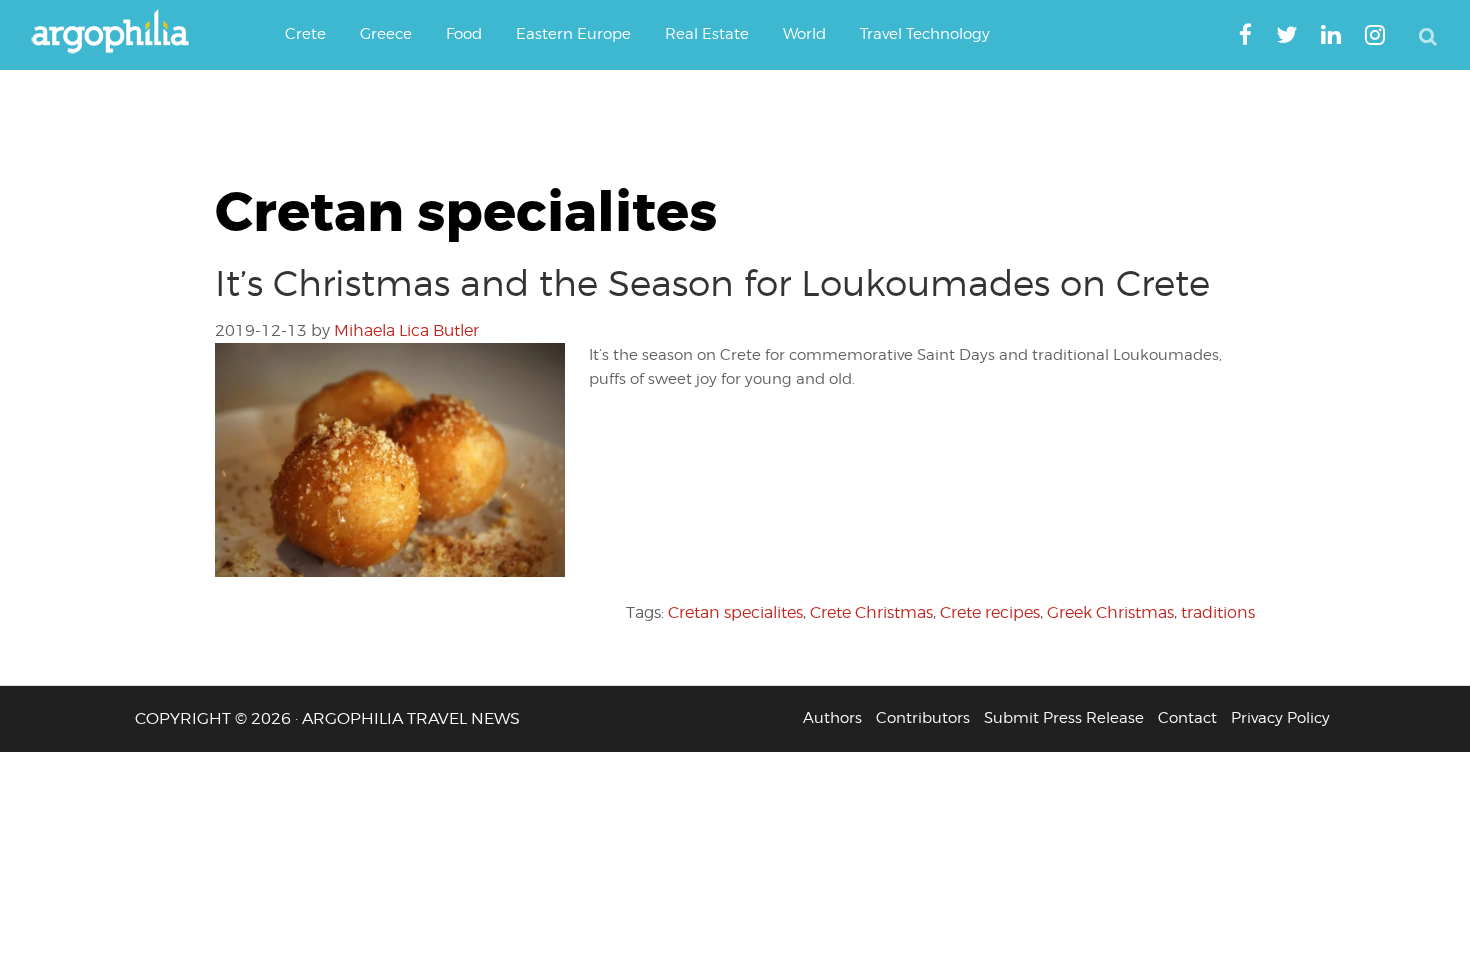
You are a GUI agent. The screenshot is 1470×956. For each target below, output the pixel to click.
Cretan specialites (735, 612)
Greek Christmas (1110, 612)
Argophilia (120, 33)
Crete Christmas (871, 612)
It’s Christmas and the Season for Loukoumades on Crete (712, 283)
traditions (1218, 612)
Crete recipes (990, 612)
